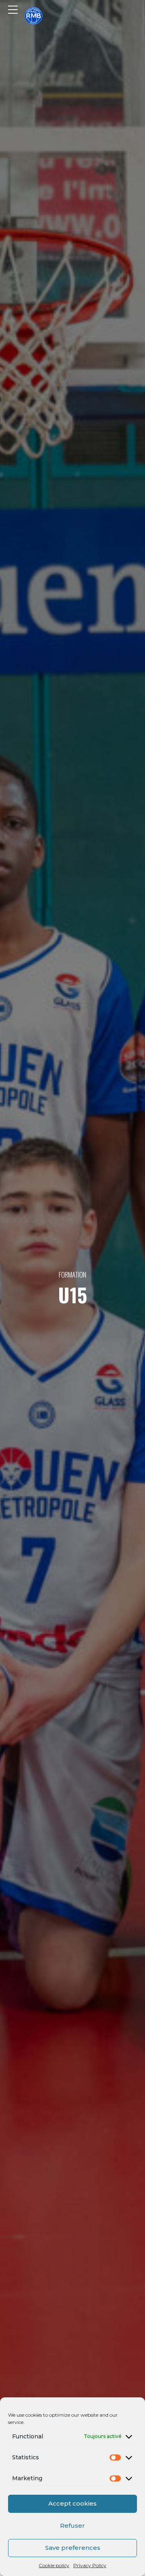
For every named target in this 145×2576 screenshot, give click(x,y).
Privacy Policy (90, 2565)
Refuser (72, 2526)
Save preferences (73, 2548)
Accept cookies (72, 2503)
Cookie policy (54, 2565)
